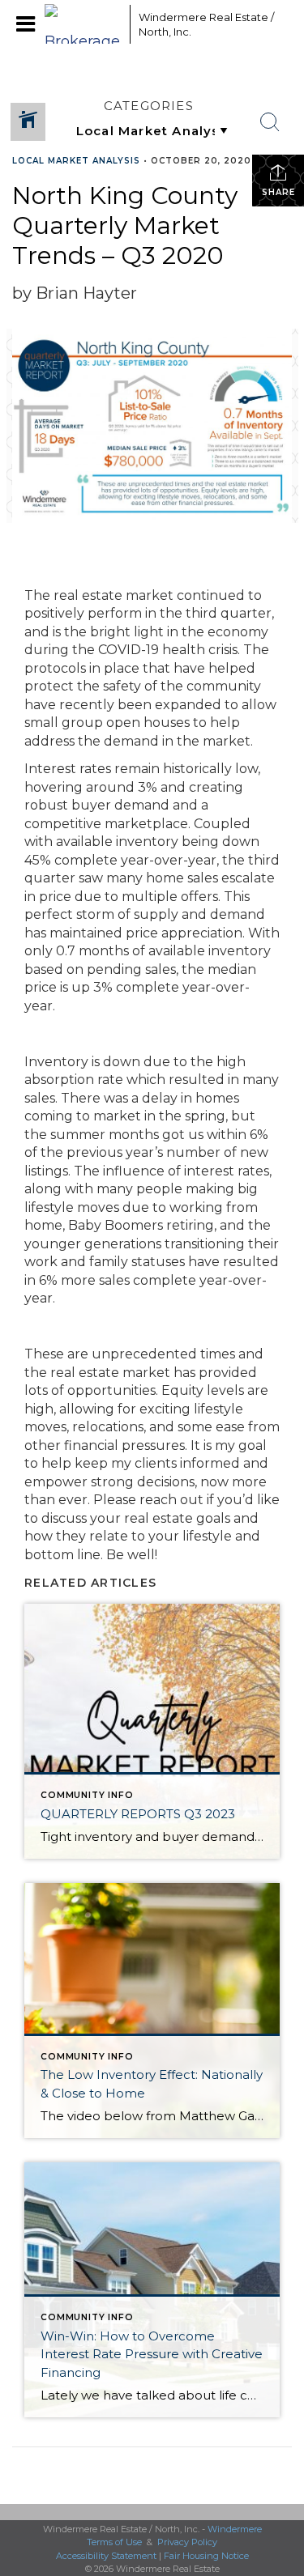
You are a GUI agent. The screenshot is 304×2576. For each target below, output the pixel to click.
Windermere (235, 2529)
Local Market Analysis (76, 161)
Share (278, 192)
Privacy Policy (187, 2542)
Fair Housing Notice (206, 2556)
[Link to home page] (83, 24)
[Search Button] (270, 122)
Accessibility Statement (106, 2556)
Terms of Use (114, 2542)
